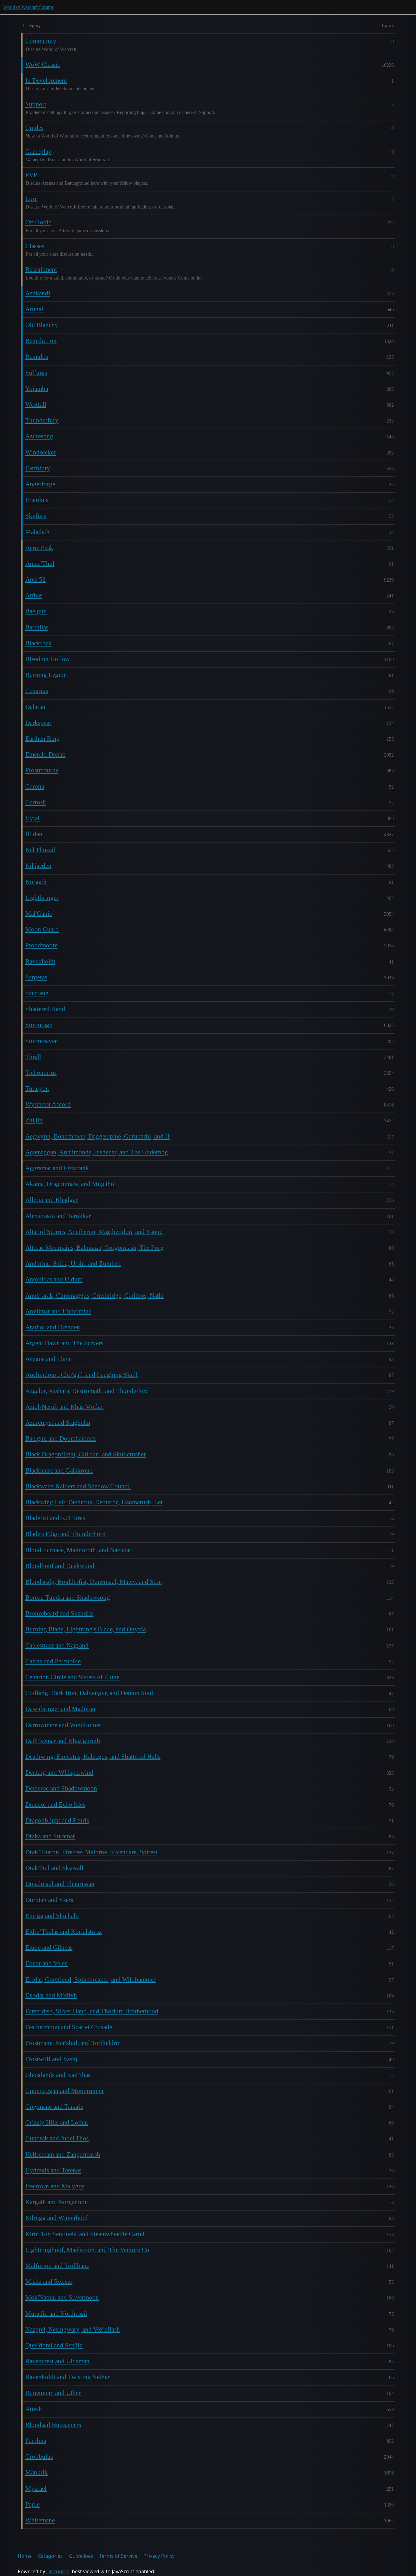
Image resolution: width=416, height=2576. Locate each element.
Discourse (58, 2571)
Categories (50, 2556)
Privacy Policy (159, 2556)
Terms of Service (118, 2556)
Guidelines (81, 2556)
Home (25, 2556)
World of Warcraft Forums (28, 7)
